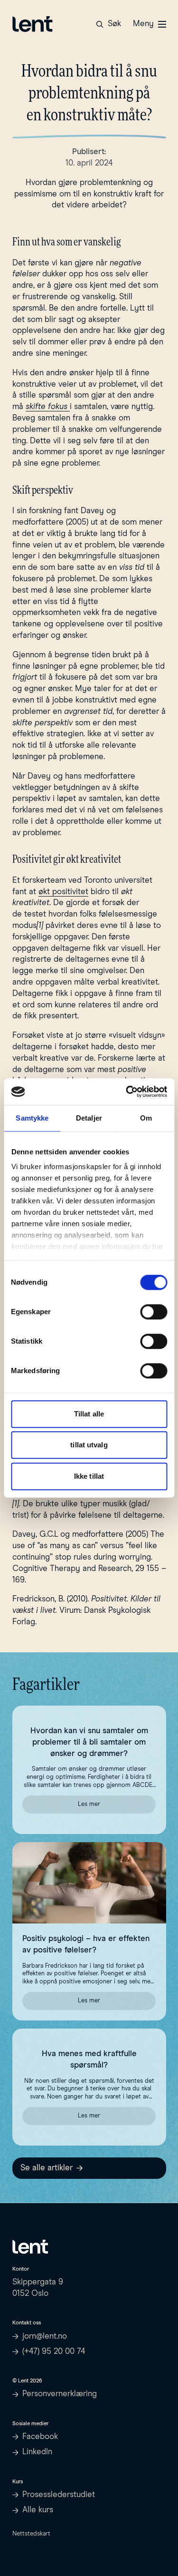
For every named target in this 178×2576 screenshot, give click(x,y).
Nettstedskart (31, 2534)
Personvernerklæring (60, 2394)
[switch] (154, 1312)
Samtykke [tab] (32, 1118)
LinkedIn (37, 2452)
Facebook (40, 2437)
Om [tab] (146, 1118)
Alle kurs (38, 2510)
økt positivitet (63, 892)
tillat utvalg (89, 1445)
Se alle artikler (47, 2168)
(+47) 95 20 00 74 (54, 2352)
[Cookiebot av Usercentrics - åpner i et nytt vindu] (127, 1092)
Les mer (117, 1806)
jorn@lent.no (45, 2337)
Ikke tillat (89, 1476)
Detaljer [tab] (89, 1118)
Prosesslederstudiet (59, 2495)
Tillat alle (89, 1414)
